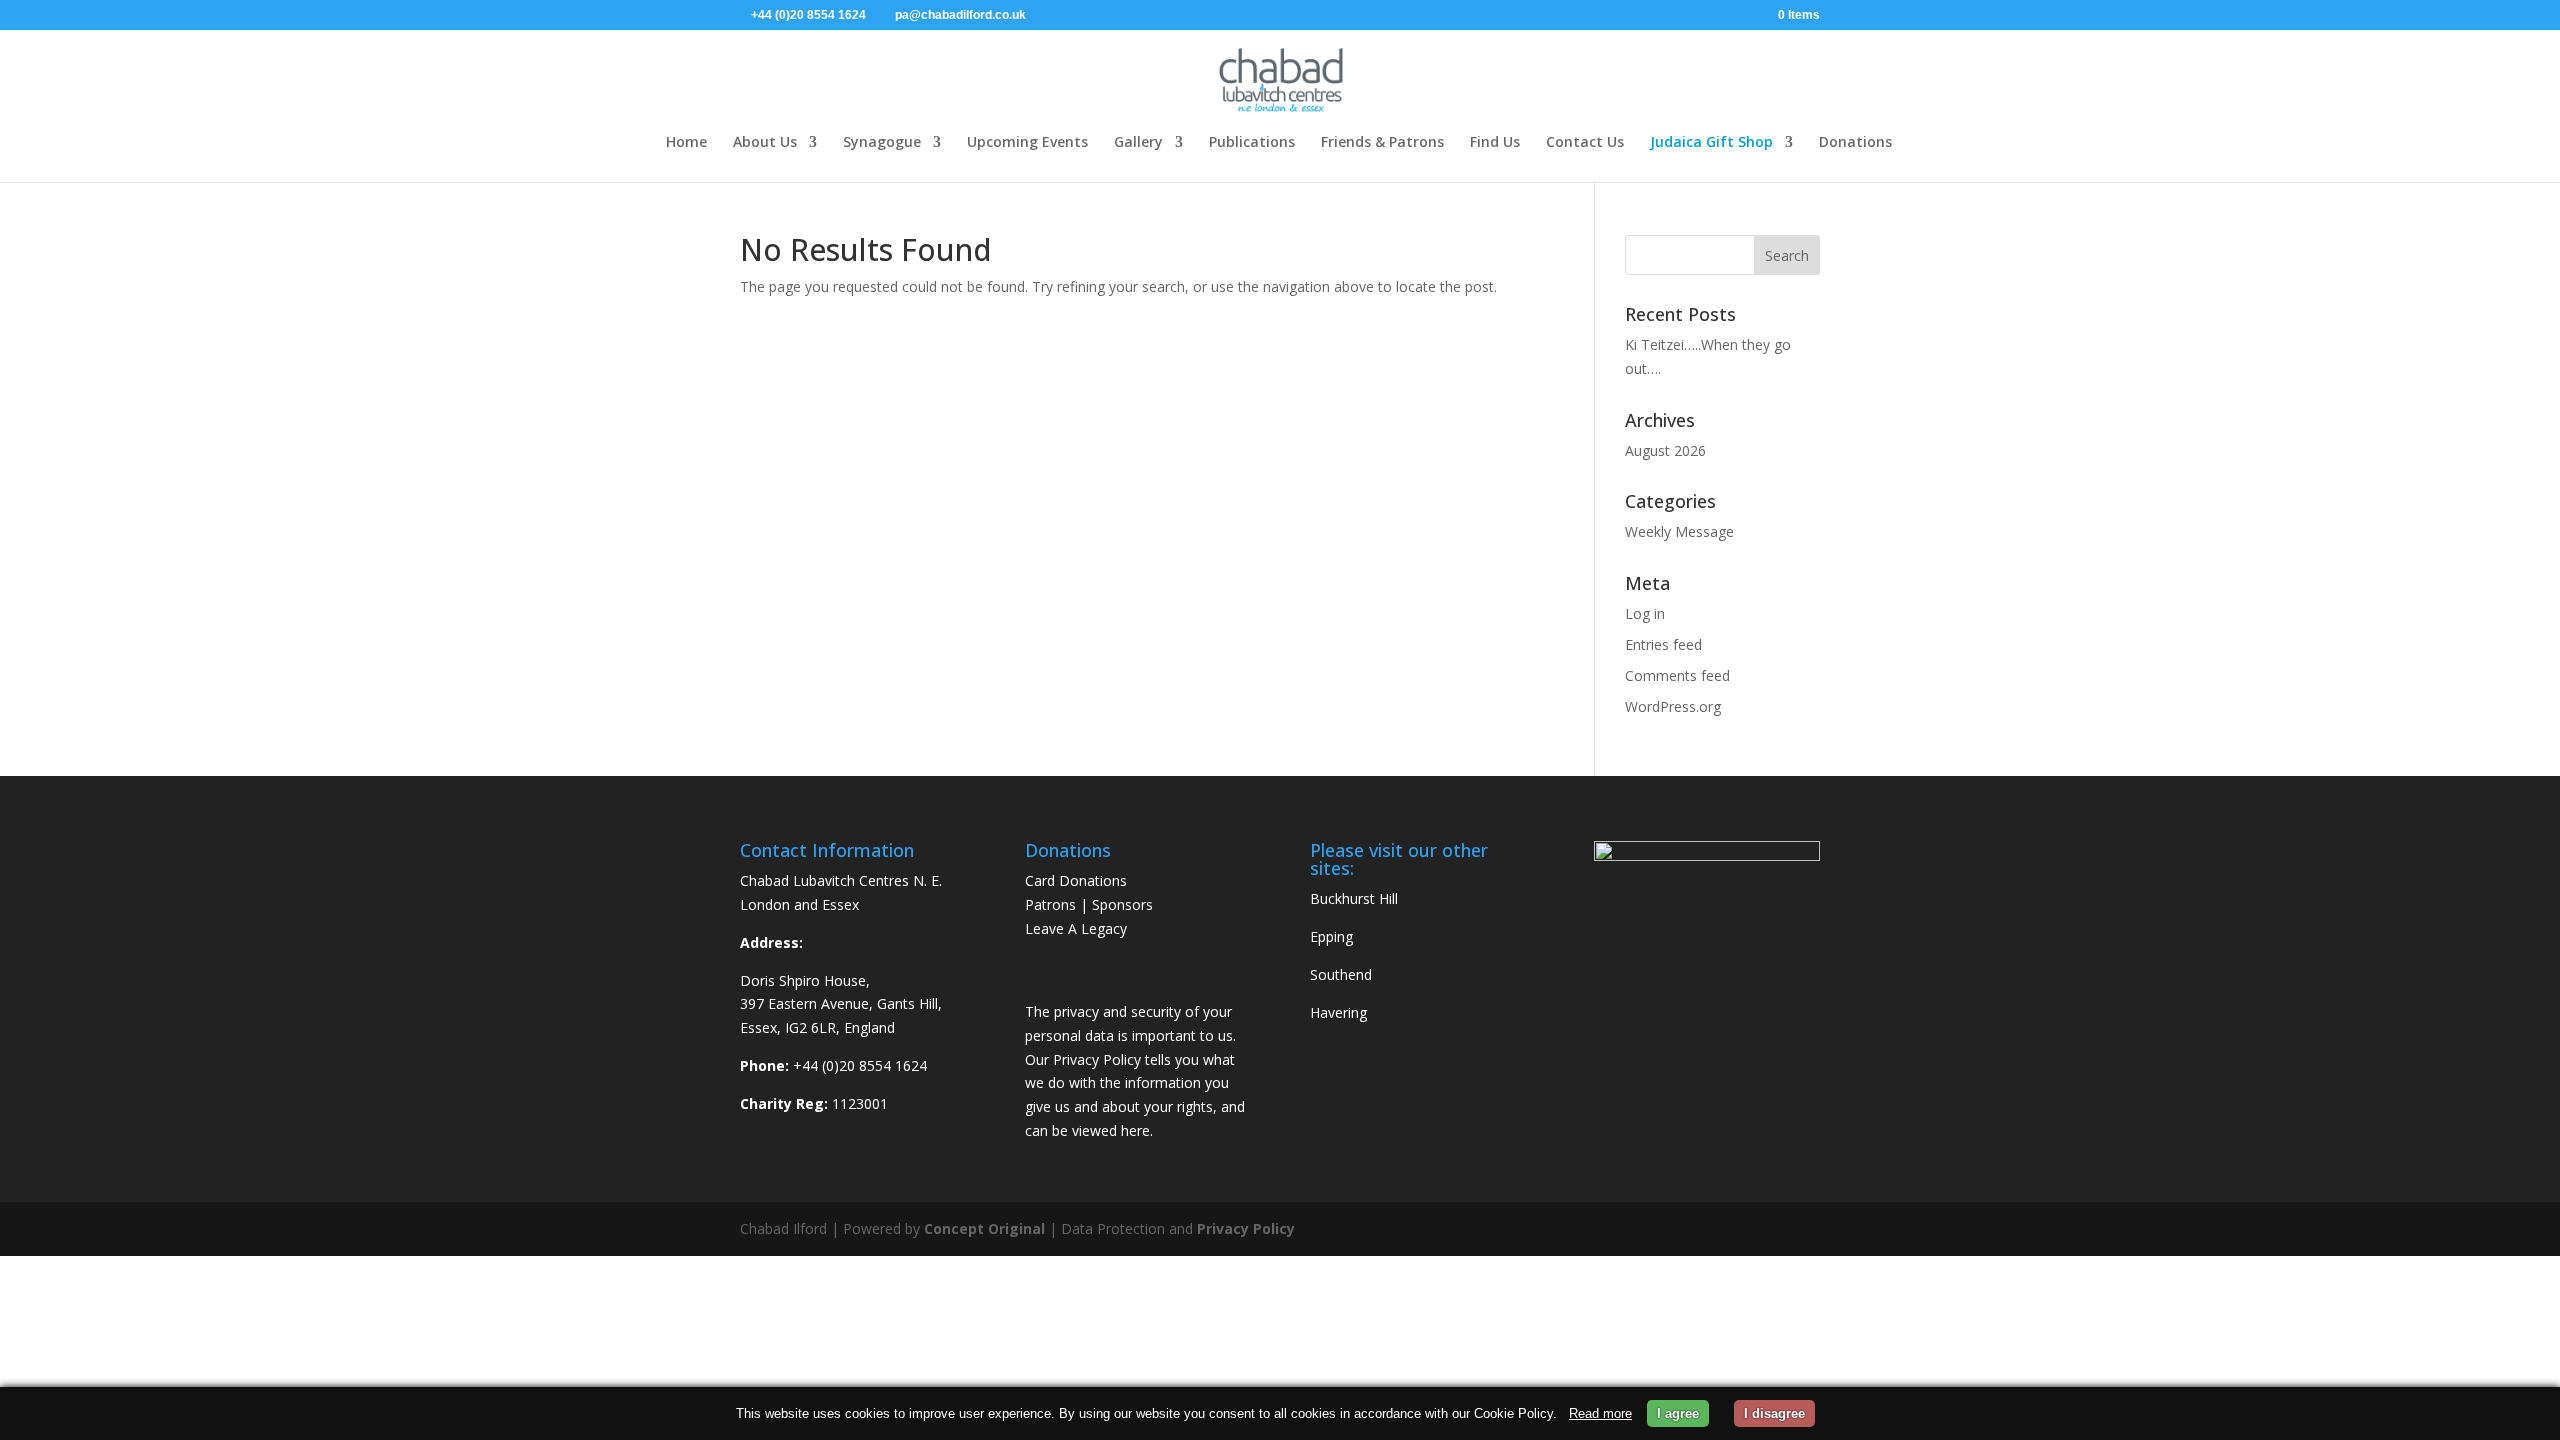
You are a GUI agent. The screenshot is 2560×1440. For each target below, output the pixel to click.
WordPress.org (1673, 706)
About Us (765, 141)
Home (686, 141)
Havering (1338, 1012)
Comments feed (1677, 675)
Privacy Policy (1246, 1228)
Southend (1341, 974)
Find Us (1495, 141)
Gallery (1138, 141)
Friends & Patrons (1382, 141)
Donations (1855, 141)
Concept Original (984, 1228)
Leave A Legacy (1076, 928)
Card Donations (1076, 880)
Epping (1331, 936)
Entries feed (1663, 644)
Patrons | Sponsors (1089, 904)
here (1135, 1130)
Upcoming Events (1027, 141)
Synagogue (882, 141)
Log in (1645, 613)
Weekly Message (1679, 531)
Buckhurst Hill (1354, 898)
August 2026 (1665, 450)
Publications (1252, 141)
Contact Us (1585, 141)
